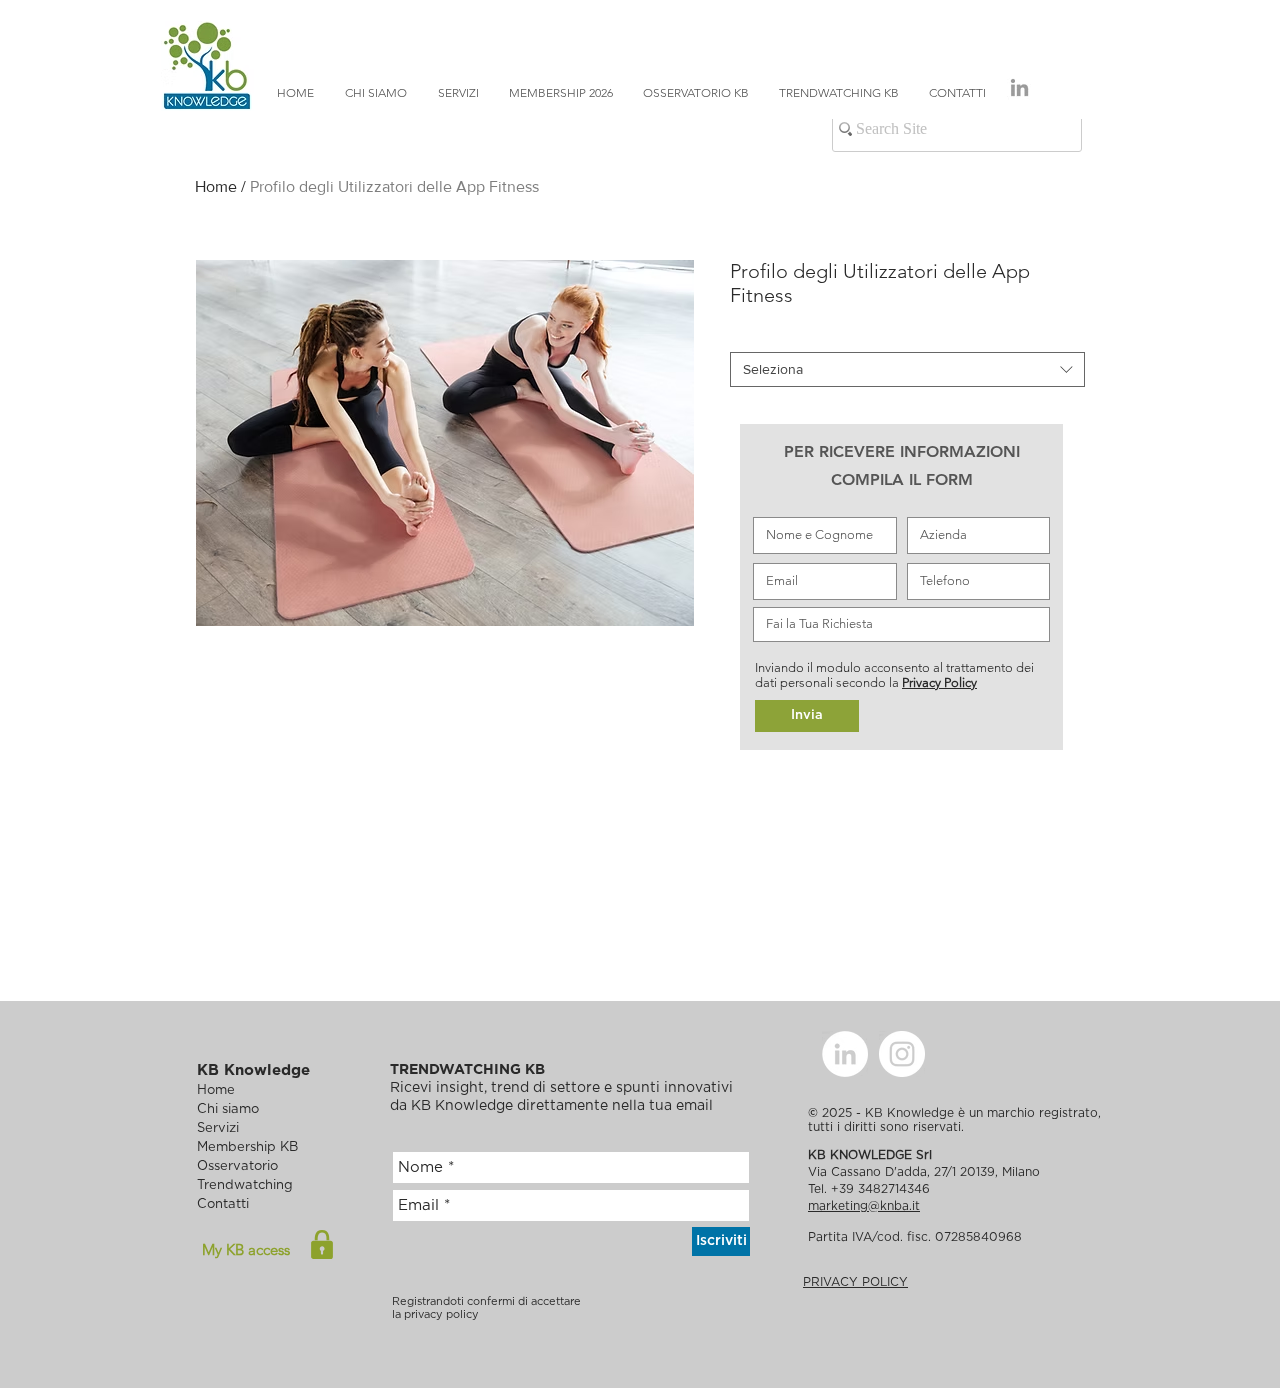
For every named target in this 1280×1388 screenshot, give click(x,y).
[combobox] (907, 369)
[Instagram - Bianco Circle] (902, 1054)
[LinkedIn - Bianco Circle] (845, 1054)
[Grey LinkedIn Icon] (1019, 87)
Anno (751, 335)
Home (216, 186)
